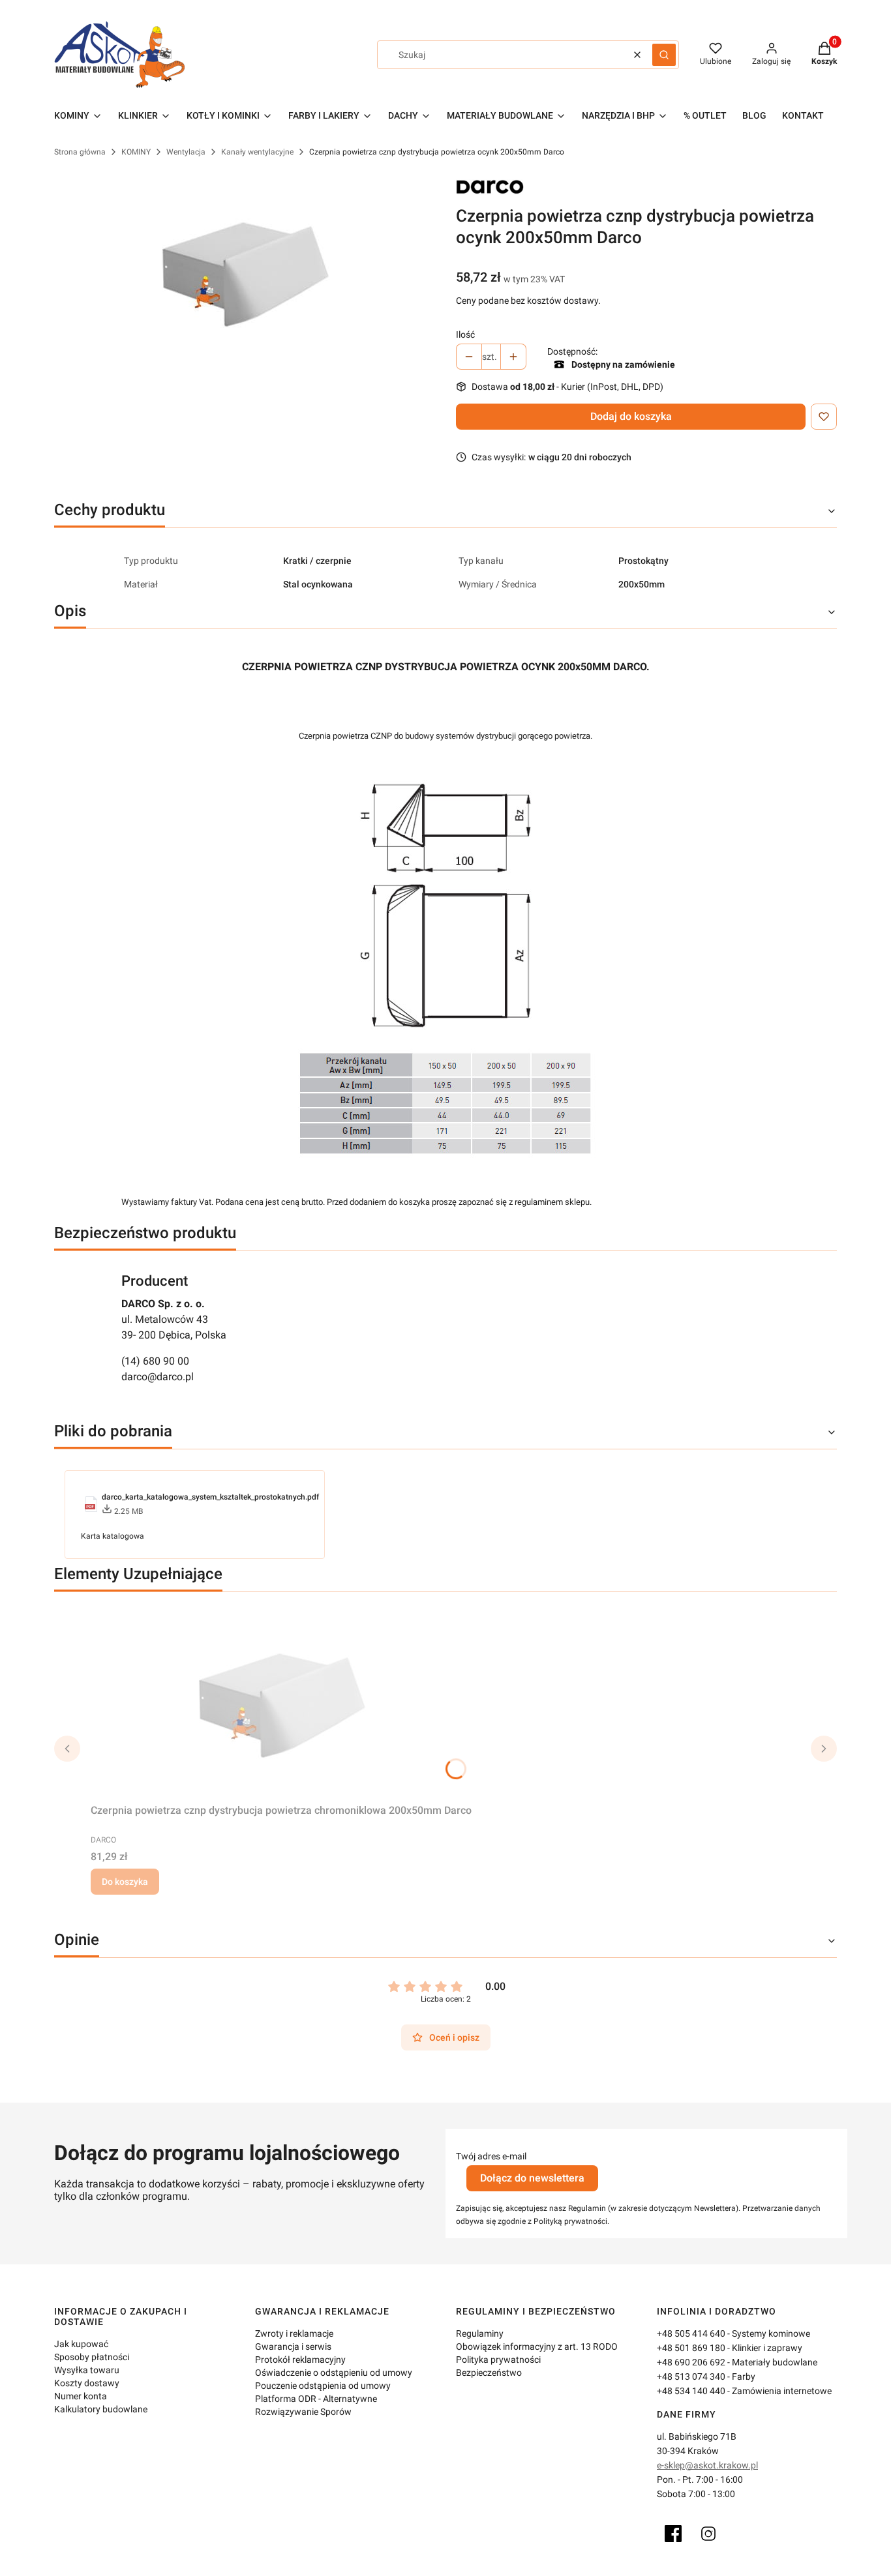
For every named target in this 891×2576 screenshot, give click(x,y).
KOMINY (136, 152)
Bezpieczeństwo (489, 2373)
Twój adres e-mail (491, 2156)
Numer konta (81, 2396)
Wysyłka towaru (87, 2370)
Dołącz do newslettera (532, 2178)
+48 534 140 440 (691, 2391)
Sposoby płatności (92, 2357)
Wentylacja (186, 152)
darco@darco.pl (158, 1377)
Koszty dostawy (87, 2383)
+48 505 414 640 (691, 2333)
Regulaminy (480, 2333)
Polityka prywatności (498, 2360)
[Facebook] (673, 2534)
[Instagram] (708, 2534)
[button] (664, 55)
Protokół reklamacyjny (300, 2360)
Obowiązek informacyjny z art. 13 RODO (537, 2347)
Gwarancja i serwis (293, 2347)
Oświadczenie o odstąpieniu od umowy (334, 2373)
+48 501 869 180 (691, 2348)
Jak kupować (81, 2344)
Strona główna (80, 152)
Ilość (465, 334)
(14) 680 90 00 (155, 1361)
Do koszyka (125, 1882)
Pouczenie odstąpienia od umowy (323, 2386)
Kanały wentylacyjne (257, 152)
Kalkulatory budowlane (101, 2409)
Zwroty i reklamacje (294, 2333)
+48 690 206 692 (691, 2362)
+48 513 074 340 (691, 2376)
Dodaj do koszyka (631, 416)
